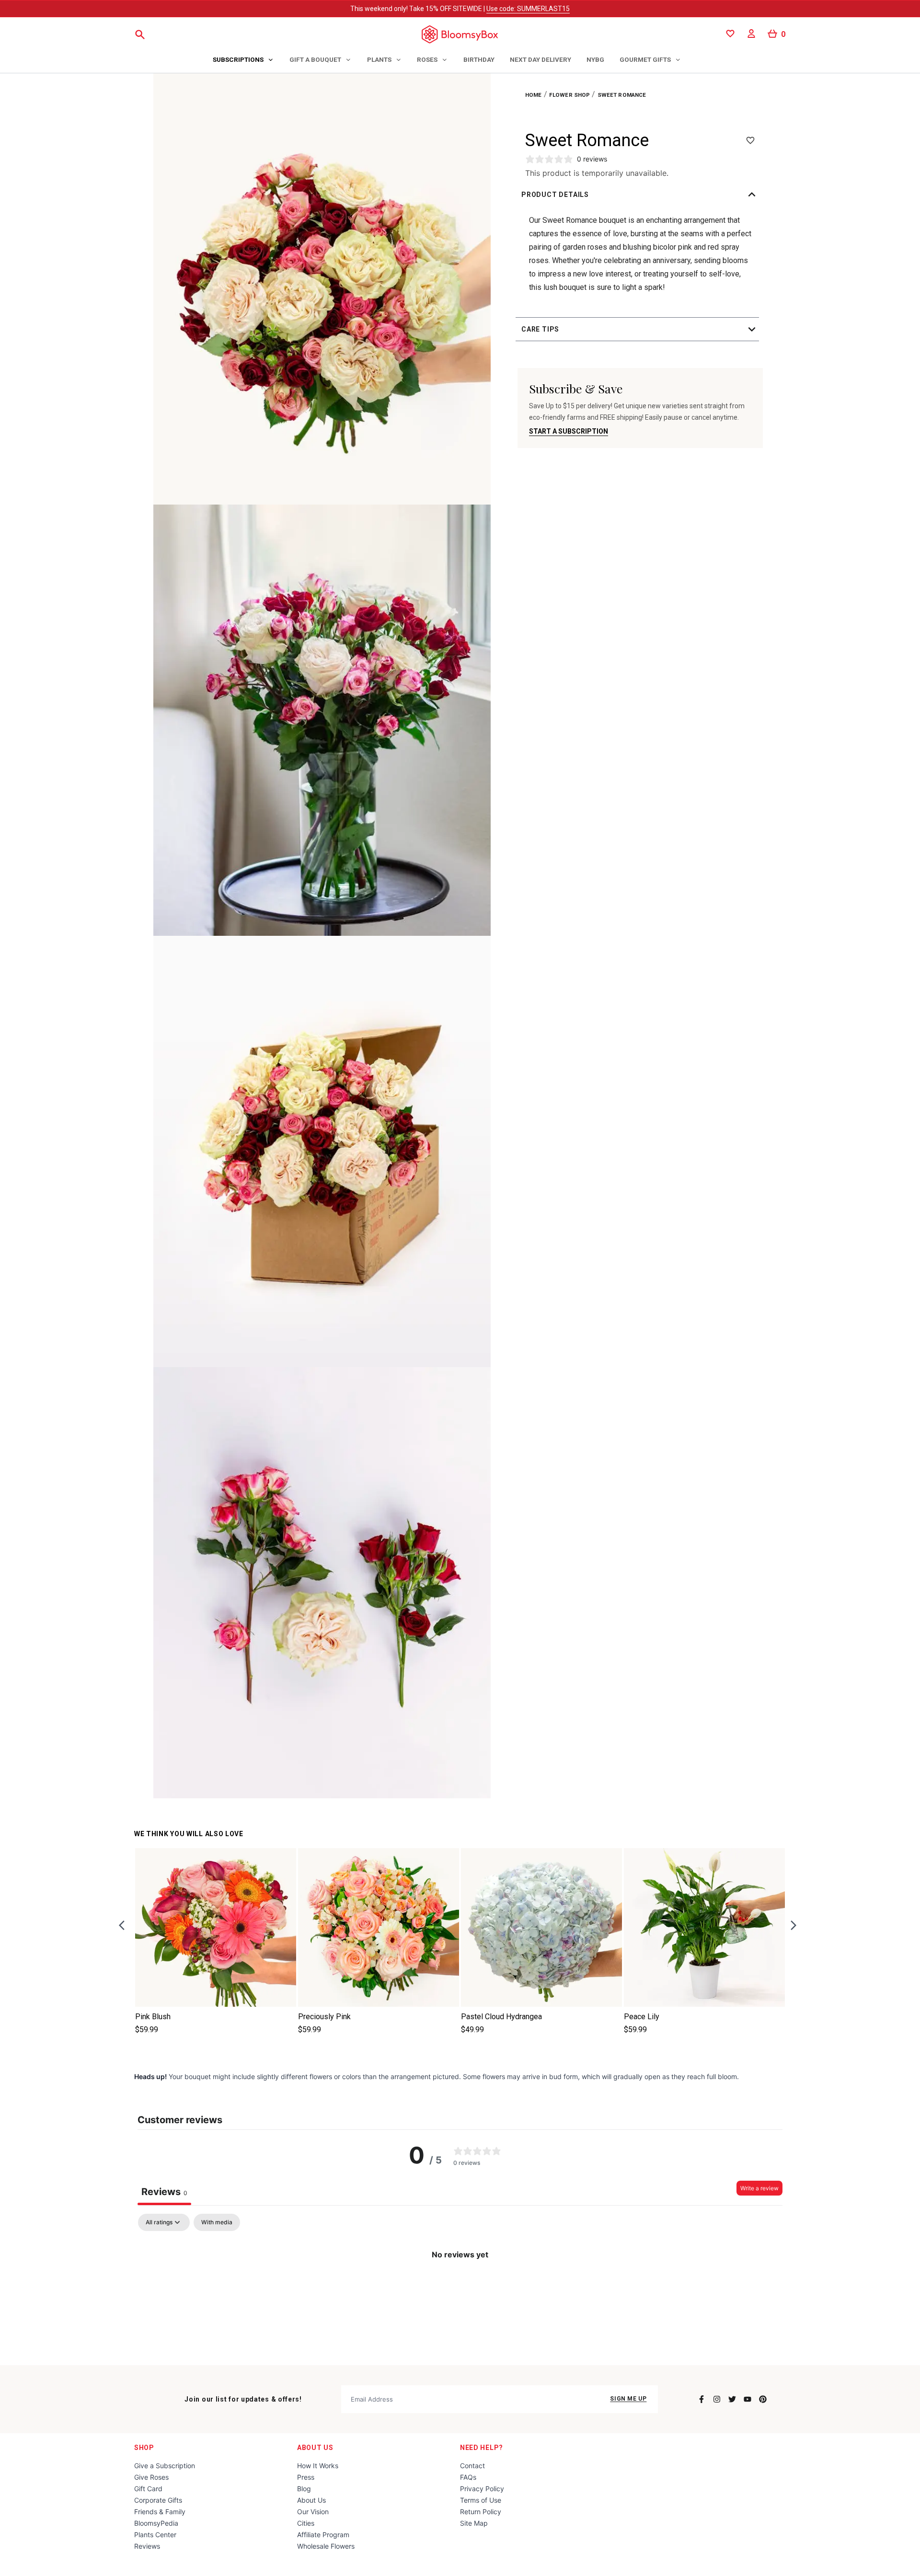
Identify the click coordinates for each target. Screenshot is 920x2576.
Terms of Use (481, 2500)
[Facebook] (701, 2399)
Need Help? (482, 2448)
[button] (640, 195)
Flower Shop (570, 95)
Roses (427, 59)
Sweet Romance (622, 95)
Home (534, 95)
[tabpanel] (460, 2287)
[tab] (243, 60)
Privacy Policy (482, 2489)
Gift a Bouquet (315, 59)
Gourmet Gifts (645, 59)
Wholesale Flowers (326, 2546)
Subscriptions (238, 59)
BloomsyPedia (156, 2523)
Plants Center (155, 2535)
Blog (304, 2489)
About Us (315, 2448)
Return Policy (481, 2512)
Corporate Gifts (158, 2500)
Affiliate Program (323, 2535)
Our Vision (313, 2512)
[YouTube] (747, 2399)
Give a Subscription (165, 2466)
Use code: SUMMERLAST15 (528, 9)
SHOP (144, 2448)
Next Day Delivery (540, 59)
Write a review (759, 2188)
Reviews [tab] (164, 2192)
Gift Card (148, 2489)
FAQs (468, 2477)
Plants (379, 59)
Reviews (147, 2546)
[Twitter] (732, 2399)
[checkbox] (217, 2222)
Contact (472, 2466)
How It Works (318, 2466)
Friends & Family (160, 2512)
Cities (306, 2523)
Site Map (474, 2523)
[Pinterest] (763, 2399)
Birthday (479, 59)
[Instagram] (717, 2399)
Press (306, 2477)
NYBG (595, 59)
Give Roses (151, 2477)
